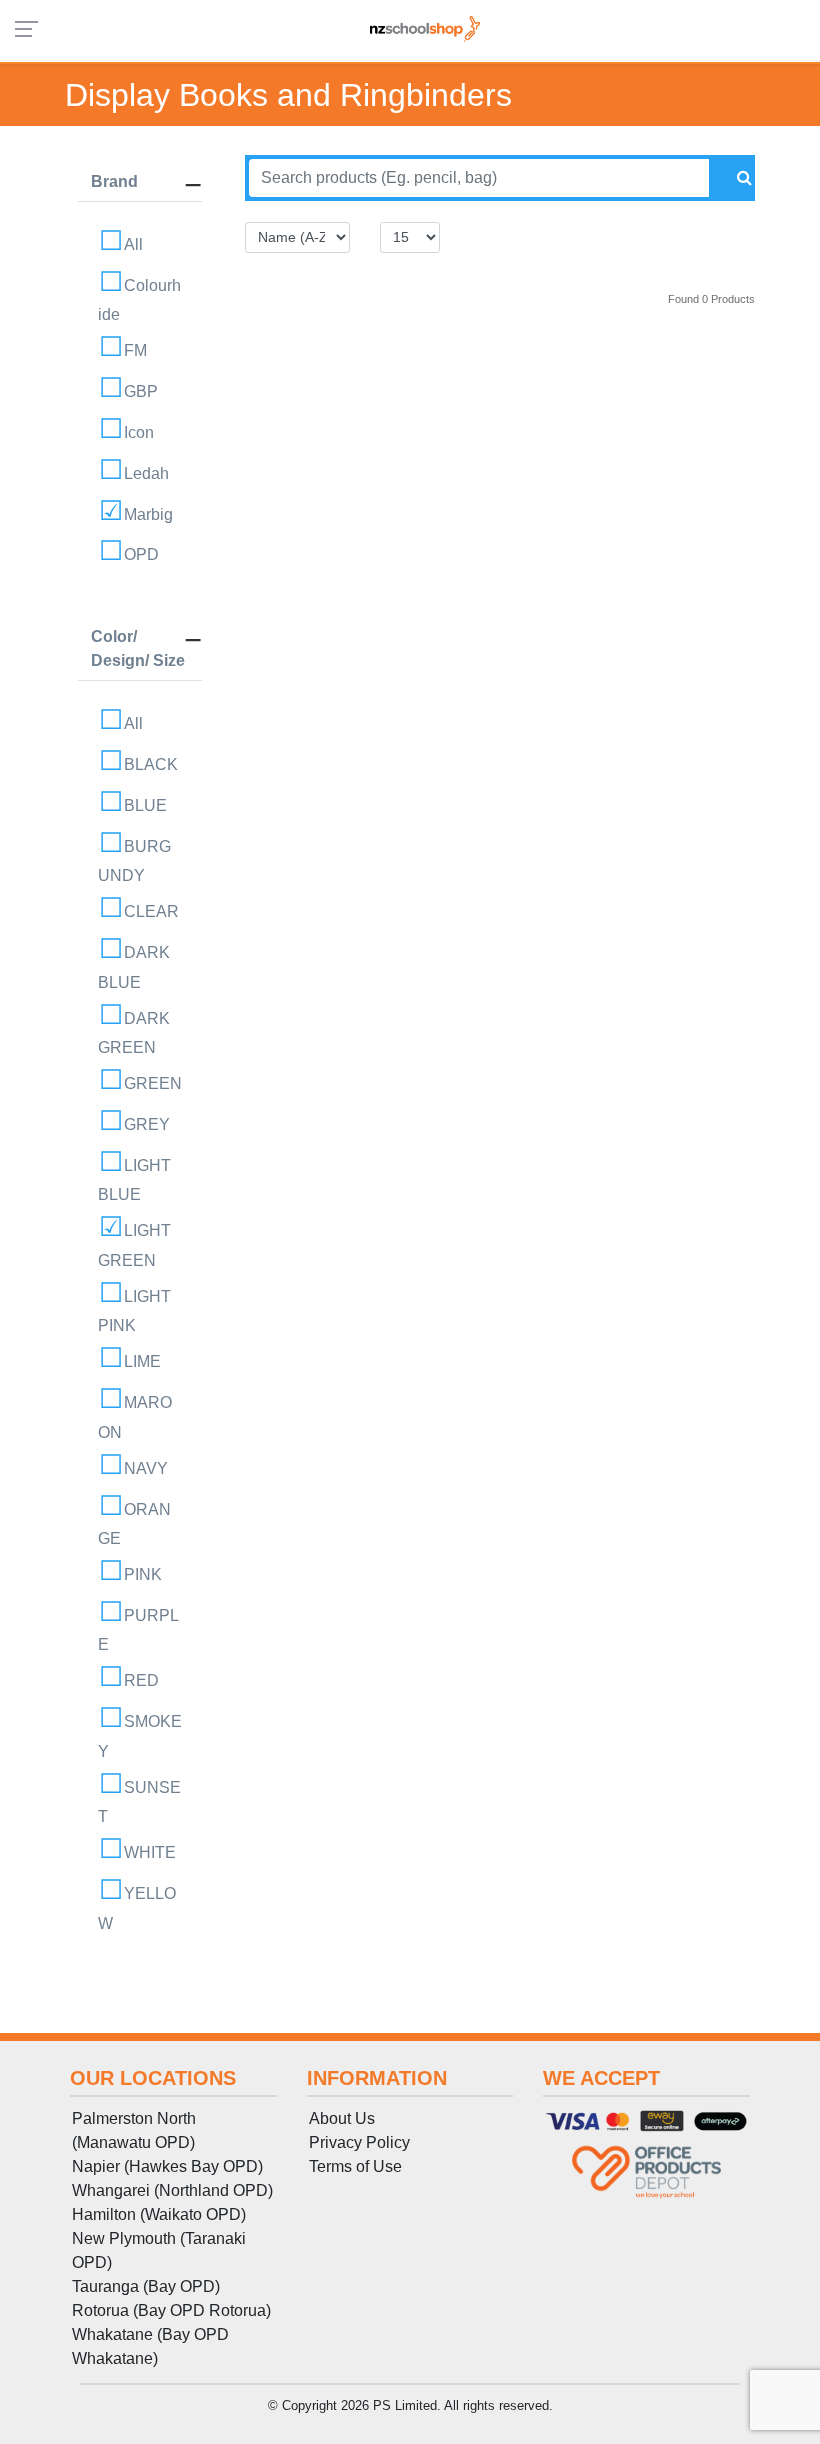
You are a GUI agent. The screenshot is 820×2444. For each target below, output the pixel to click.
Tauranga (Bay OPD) (146, 2286)
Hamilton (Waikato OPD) (159, 2214)
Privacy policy (359, 2142)
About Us (342, 2118)
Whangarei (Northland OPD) (172, 2190)
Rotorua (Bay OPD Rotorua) (171, 2310)
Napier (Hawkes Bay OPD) (167, 2166)
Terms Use (355, 2166)
